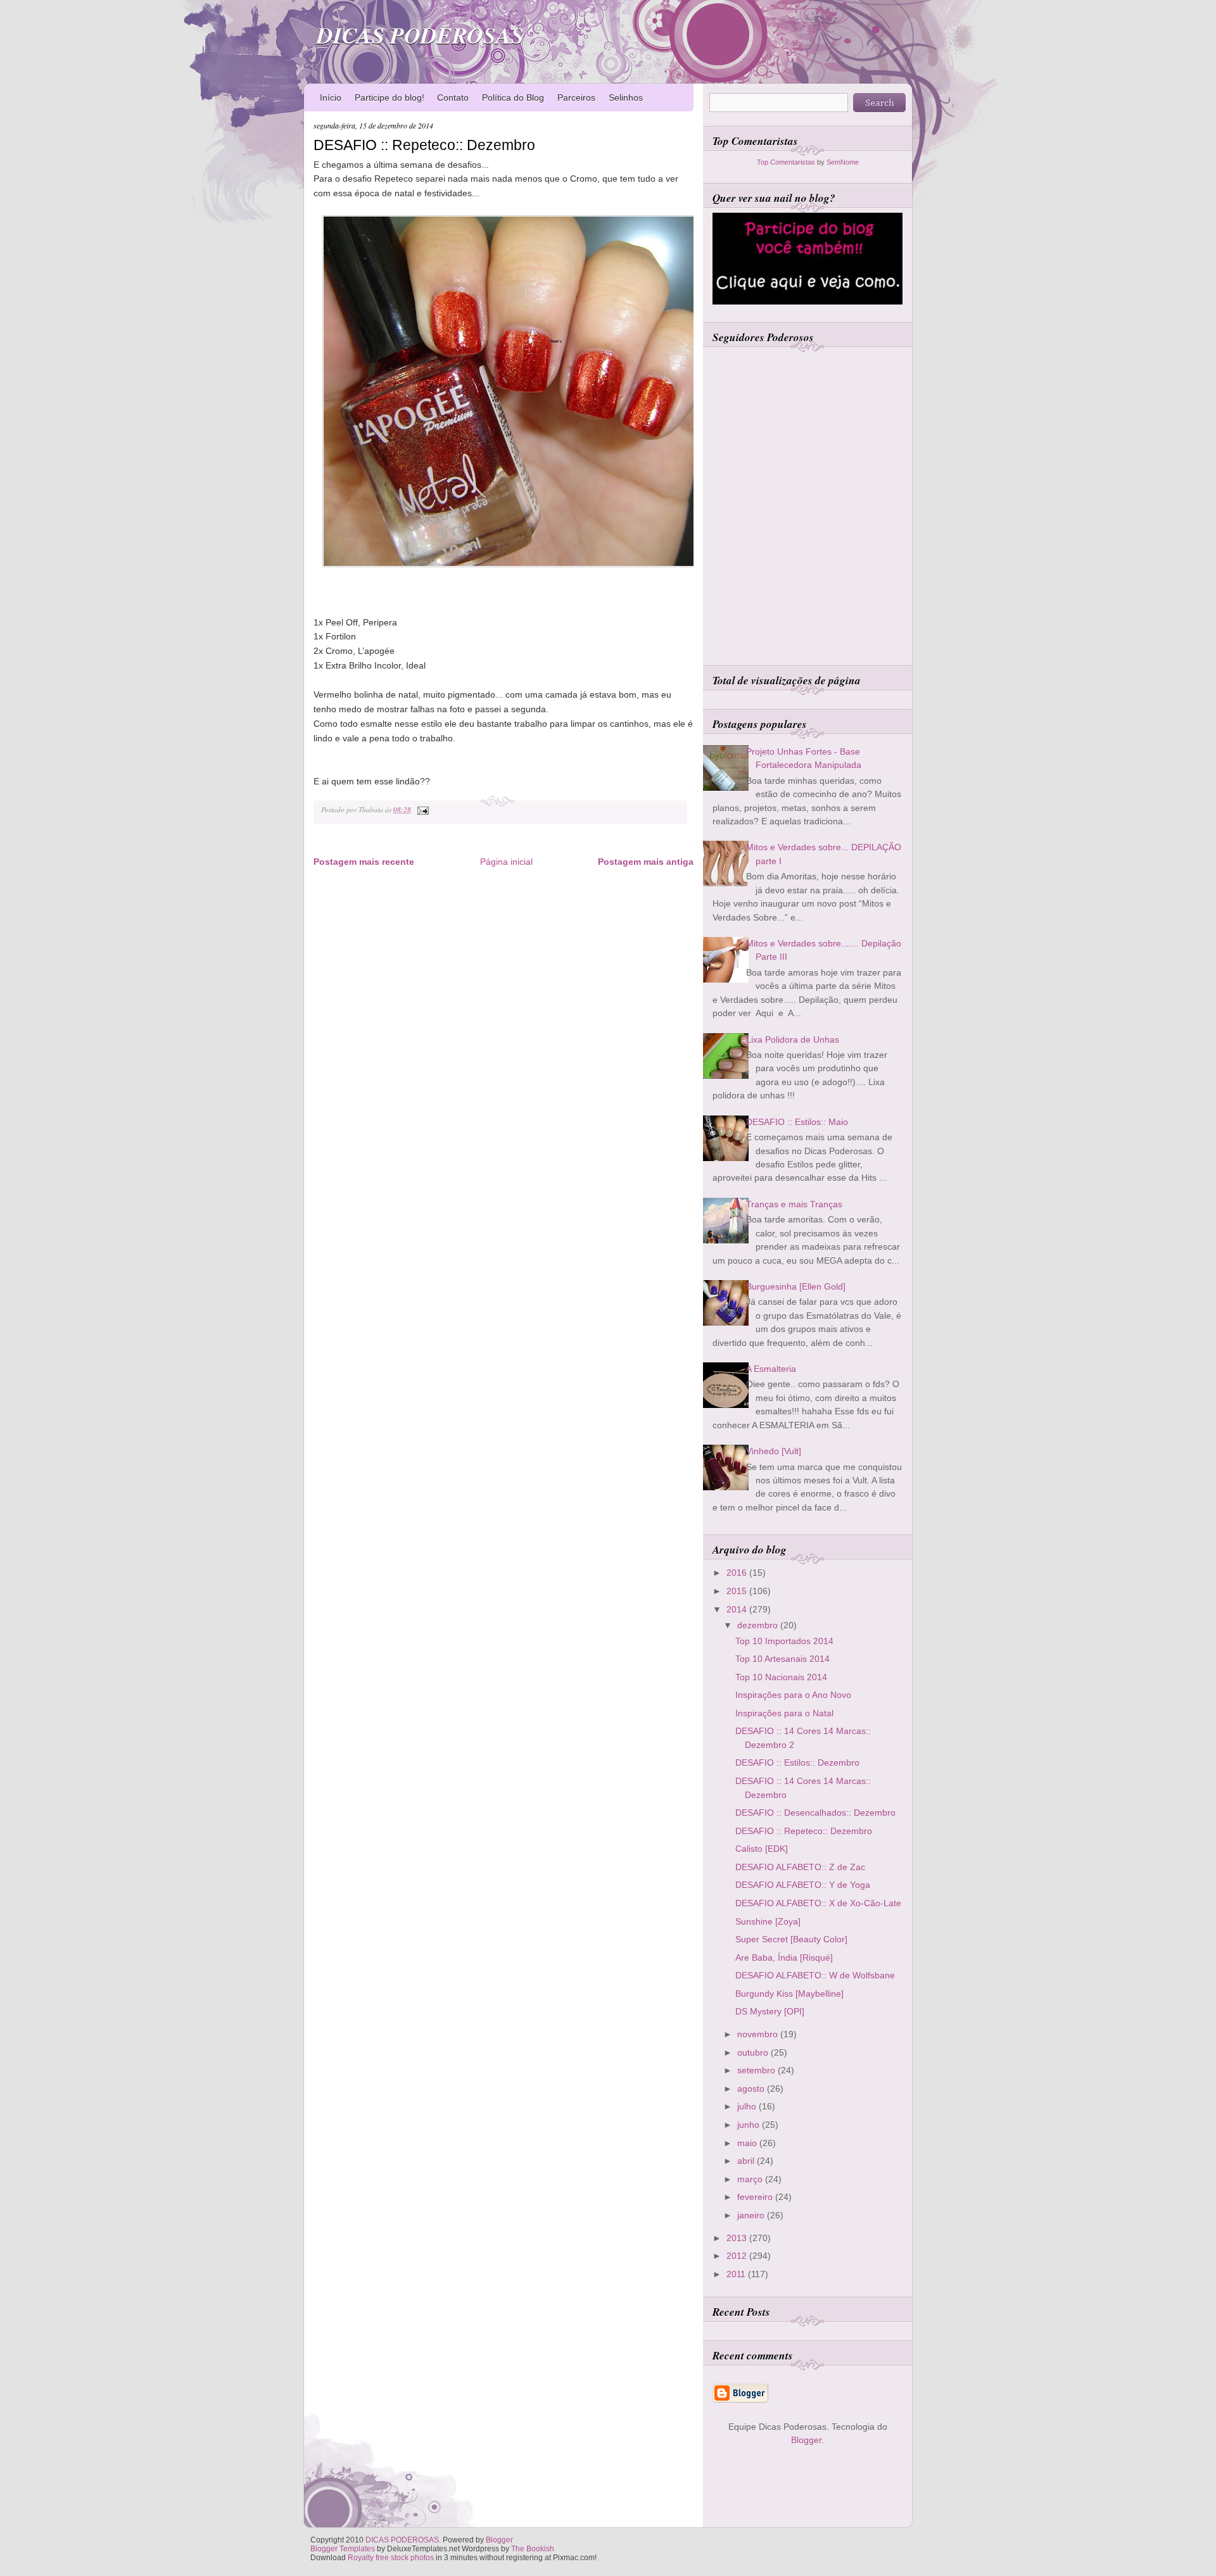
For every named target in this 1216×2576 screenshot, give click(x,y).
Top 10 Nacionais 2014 (781, 1677)
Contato (453, 97)
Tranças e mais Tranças (794, 1204)
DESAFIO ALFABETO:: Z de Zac (800, 1867)
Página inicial (506, 862)
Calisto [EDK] (762, 1849)
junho (750, 2125)
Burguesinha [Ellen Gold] (796, 1286)
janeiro (752, 2215)
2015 (738, 1591)
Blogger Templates (343, 2549)
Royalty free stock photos (391, 2558)
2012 (738, 2256)
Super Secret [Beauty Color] (791, 1939)
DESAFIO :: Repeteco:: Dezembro (424, 145)
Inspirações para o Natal (784, 1713)
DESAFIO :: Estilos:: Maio (797, 1122)
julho (748, 2106)
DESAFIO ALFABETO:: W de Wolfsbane (815, 1975)
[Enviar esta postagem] (421, 809)
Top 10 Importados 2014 (784, 1641)
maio (748, 2143)
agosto (752, 2089)
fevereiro (756, 2197)
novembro (759, 2034)
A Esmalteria (771, 1369)
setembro (757, 2070)
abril (747, 2161)
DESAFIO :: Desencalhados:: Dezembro (815, 1813)
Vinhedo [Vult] (774, 1451)
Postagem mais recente (364, 862)
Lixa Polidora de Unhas (793, 1040)
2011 (737, 2274)
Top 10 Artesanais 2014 (782, 1659)
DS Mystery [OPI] (770, 2011)
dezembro (759, 1625)
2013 (738, 2238)
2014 (738, 1609)
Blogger (806, 2440)
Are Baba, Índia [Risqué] (784, 1957)
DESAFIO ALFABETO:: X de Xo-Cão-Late (818, 1903)
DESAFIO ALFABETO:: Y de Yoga (803, 1885)
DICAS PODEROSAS (420, 35)
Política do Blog (513, 97)
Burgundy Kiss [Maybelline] (789, 1994)
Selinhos (626, 97)
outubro (754, 2052)
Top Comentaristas (786, 162)
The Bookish (533, 2549)
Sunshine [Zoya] (768, 1921)
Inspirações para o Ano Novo (793, 1695)
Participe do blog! (389, 97)
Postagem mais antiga (646, 862)
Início (331, 97)
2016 (738, 1573)
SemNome (843, 162)
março (751, 2179)
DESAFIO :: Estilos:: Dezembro (797, 1762)
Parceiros (576, 97)
